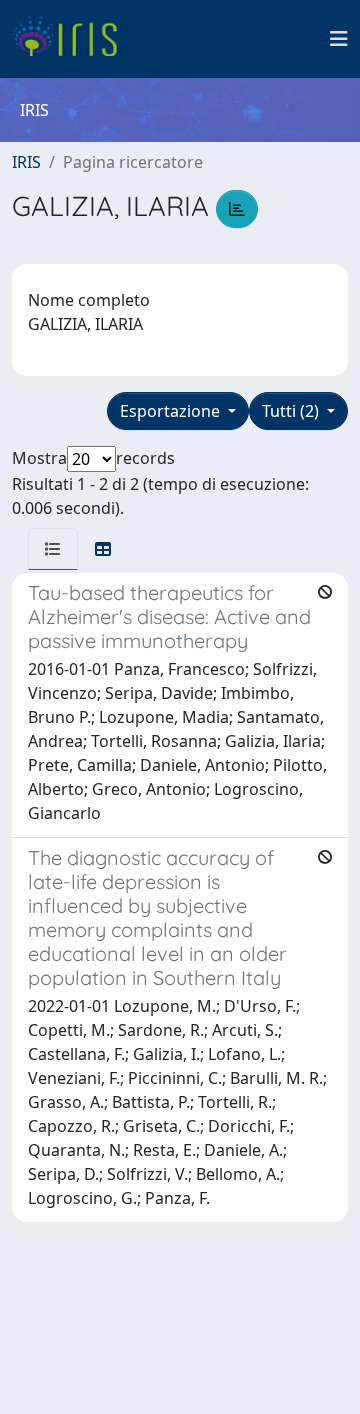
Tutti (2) (292, 411)
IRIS (26, 162)
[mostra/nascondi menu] (339, 39)
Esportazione (172, 411)
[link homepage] (72, 39)
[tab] (53, 549)
